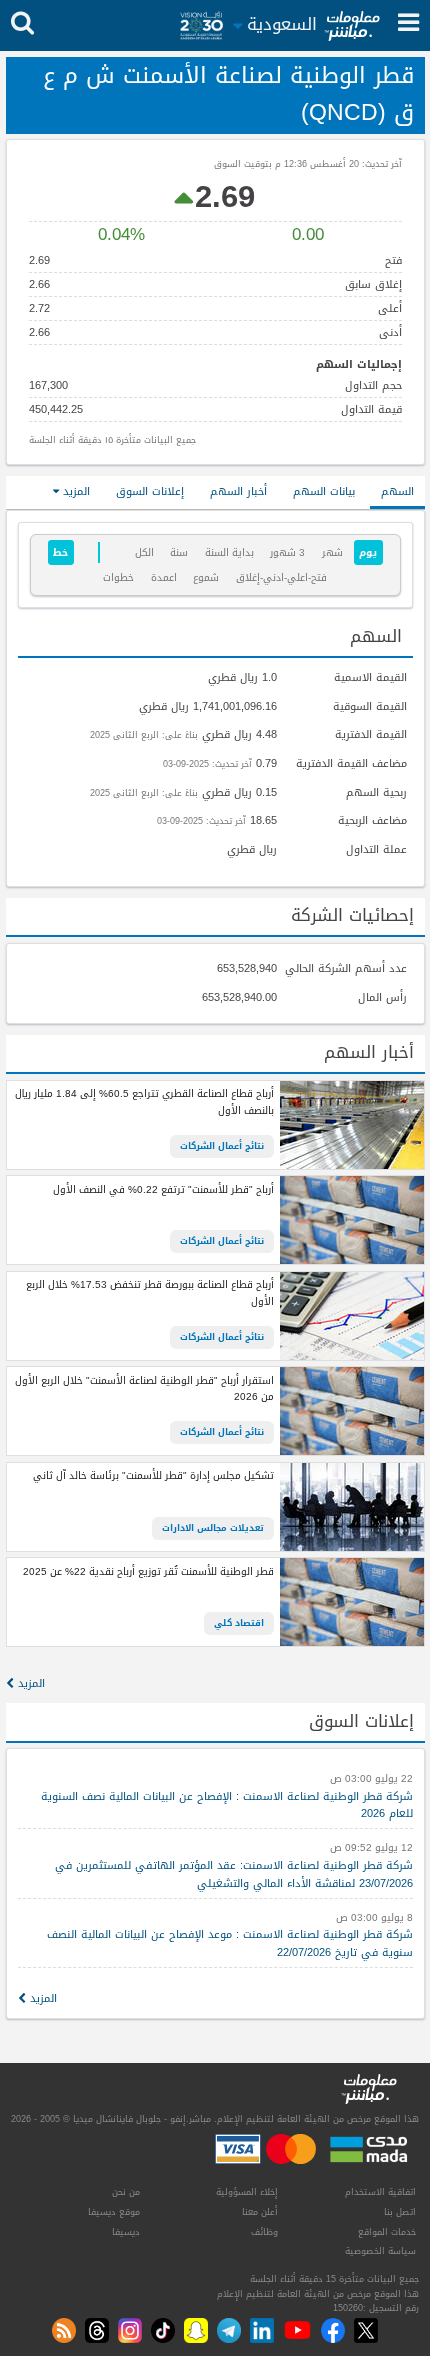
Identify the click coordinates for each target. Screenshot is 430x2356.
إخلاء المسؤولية (247, 2192)
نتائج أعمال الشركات (222, 1146)
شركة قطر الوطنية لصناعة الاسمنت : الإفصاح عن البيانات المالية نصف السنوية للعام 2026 (227, 1805)
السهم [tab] (397, 491)
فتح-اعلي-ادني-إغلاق (281, 577)
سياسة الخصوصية (380, 2251)
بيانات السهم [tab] (324, 491)
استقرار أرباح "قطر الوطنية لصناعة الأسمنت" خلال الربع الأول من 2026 (144, 1389)
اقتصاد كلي (239, 1623)
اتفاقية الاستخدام (380, 2192)
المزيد (74, 491)
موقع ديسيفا (114, 2212)
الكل (144, 552)
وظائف (264, 2232)
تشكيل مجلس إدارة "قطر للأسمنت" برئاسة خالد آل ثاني (153, 1476)
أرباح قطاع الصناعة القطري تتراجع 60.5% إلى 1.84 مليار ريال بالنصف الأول (144, 1102)
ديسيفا (126, 2232)
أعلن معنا (260, 2212)
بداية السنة (229, 552)
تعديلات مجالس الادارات (213, 1528)
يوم (368, 552)
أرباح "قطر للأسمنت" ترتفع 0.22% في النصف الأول (163, 1190)
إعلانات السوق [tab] (150, 491)
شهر (332, 552)
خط (60, 552)
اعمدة (164, 577)
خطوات (118, 577)
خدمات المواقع (387, 2232)
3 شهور (287, 552)
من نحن (126, 2192)
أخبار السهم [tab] (238, 491)
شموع (206, 577)
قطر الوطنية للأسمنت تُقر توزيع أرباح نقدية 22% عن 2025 (148, 1572)
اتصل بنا (400, 2212)
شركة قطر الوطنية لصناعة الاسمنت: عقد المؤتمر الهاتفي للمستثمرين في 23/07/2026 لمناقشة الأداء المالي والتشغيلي (234, 1874)
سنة (179, 552)
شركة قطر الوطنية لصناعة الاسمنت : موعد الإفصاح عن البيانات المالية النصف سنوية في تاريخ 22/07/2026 (230, 1943)
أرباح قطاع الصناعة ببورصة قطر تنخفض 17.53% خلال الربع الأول (149, 1293)
